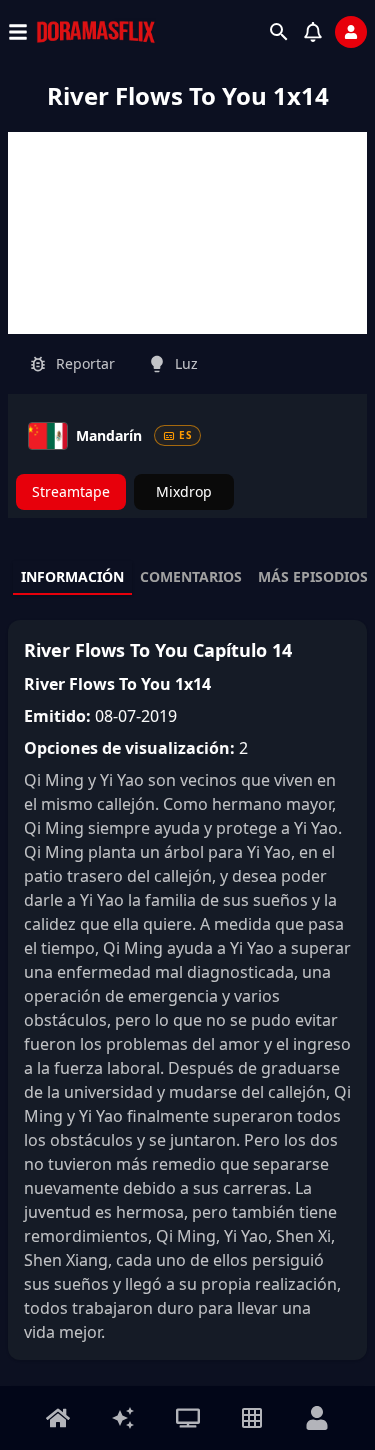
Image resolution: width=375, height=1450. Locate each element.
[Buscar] (279, 32)
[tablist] (187, 578)
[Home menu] (58, 1418)
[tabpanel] (187, 990)
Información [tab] (72, 576)
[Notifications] (313, 32)
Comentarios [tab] (191, 576)
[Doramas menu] (188, 1418)
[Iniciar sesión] (351, 32)
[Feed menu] (123, 1418)
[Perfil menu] (317, 1418)
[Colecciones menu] (252, 1418)
